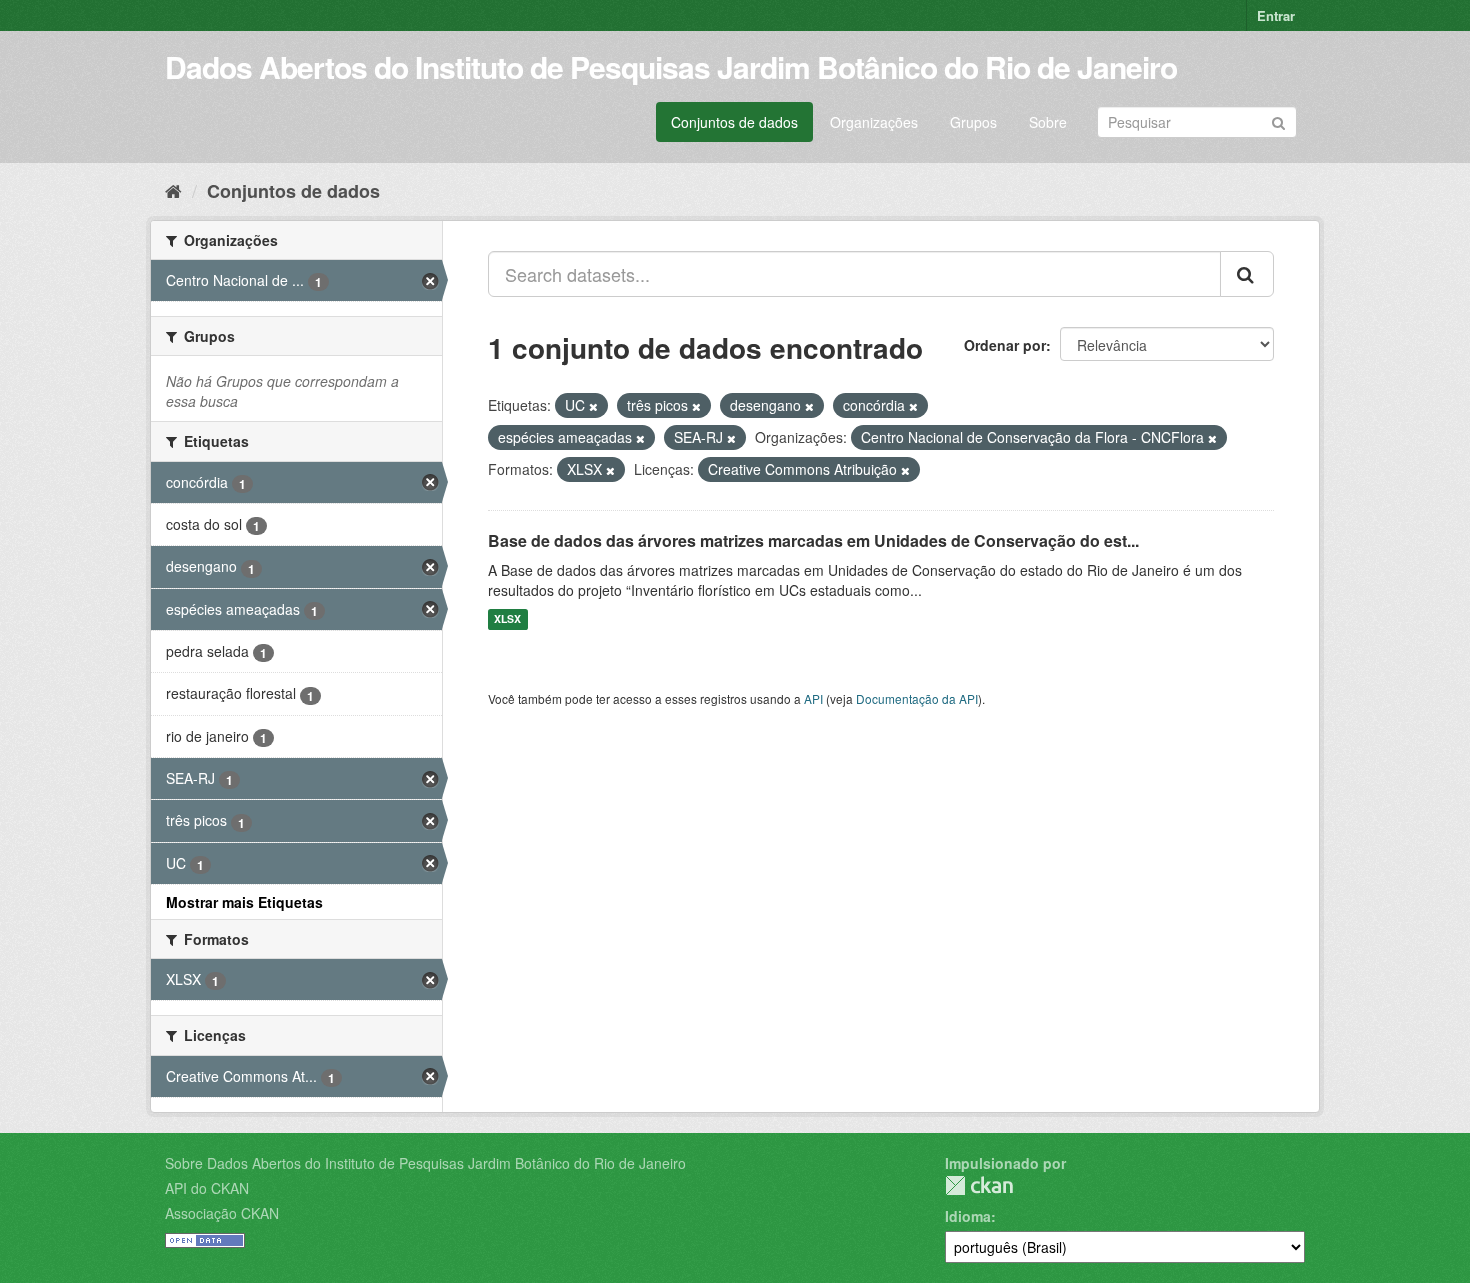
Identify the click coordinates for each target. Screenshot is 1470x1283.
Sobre (1048, 122)
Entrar (1276, 15)
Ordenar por (1005, 345)
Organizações (874, 122)
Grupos (973, 122)
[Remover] (593, 406)
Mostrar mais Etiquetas (244, 902)
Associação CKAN (222, 1213)
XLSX (507, 619)
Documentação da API (917, 698)
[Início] (173, 190)
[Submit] (1278, 120)
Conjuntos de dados (734, 122)
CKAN (979, 1185)
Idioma (968, 1216)
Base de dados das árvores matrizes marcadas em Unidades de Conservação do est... (813, 540)
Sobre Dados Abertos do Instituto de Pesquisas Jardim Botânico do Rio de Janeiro (425, 1163)
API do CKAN (207, 1188)
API (813, 698)
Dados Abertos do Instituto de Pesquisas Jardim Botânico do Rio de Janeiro (671, 66)
